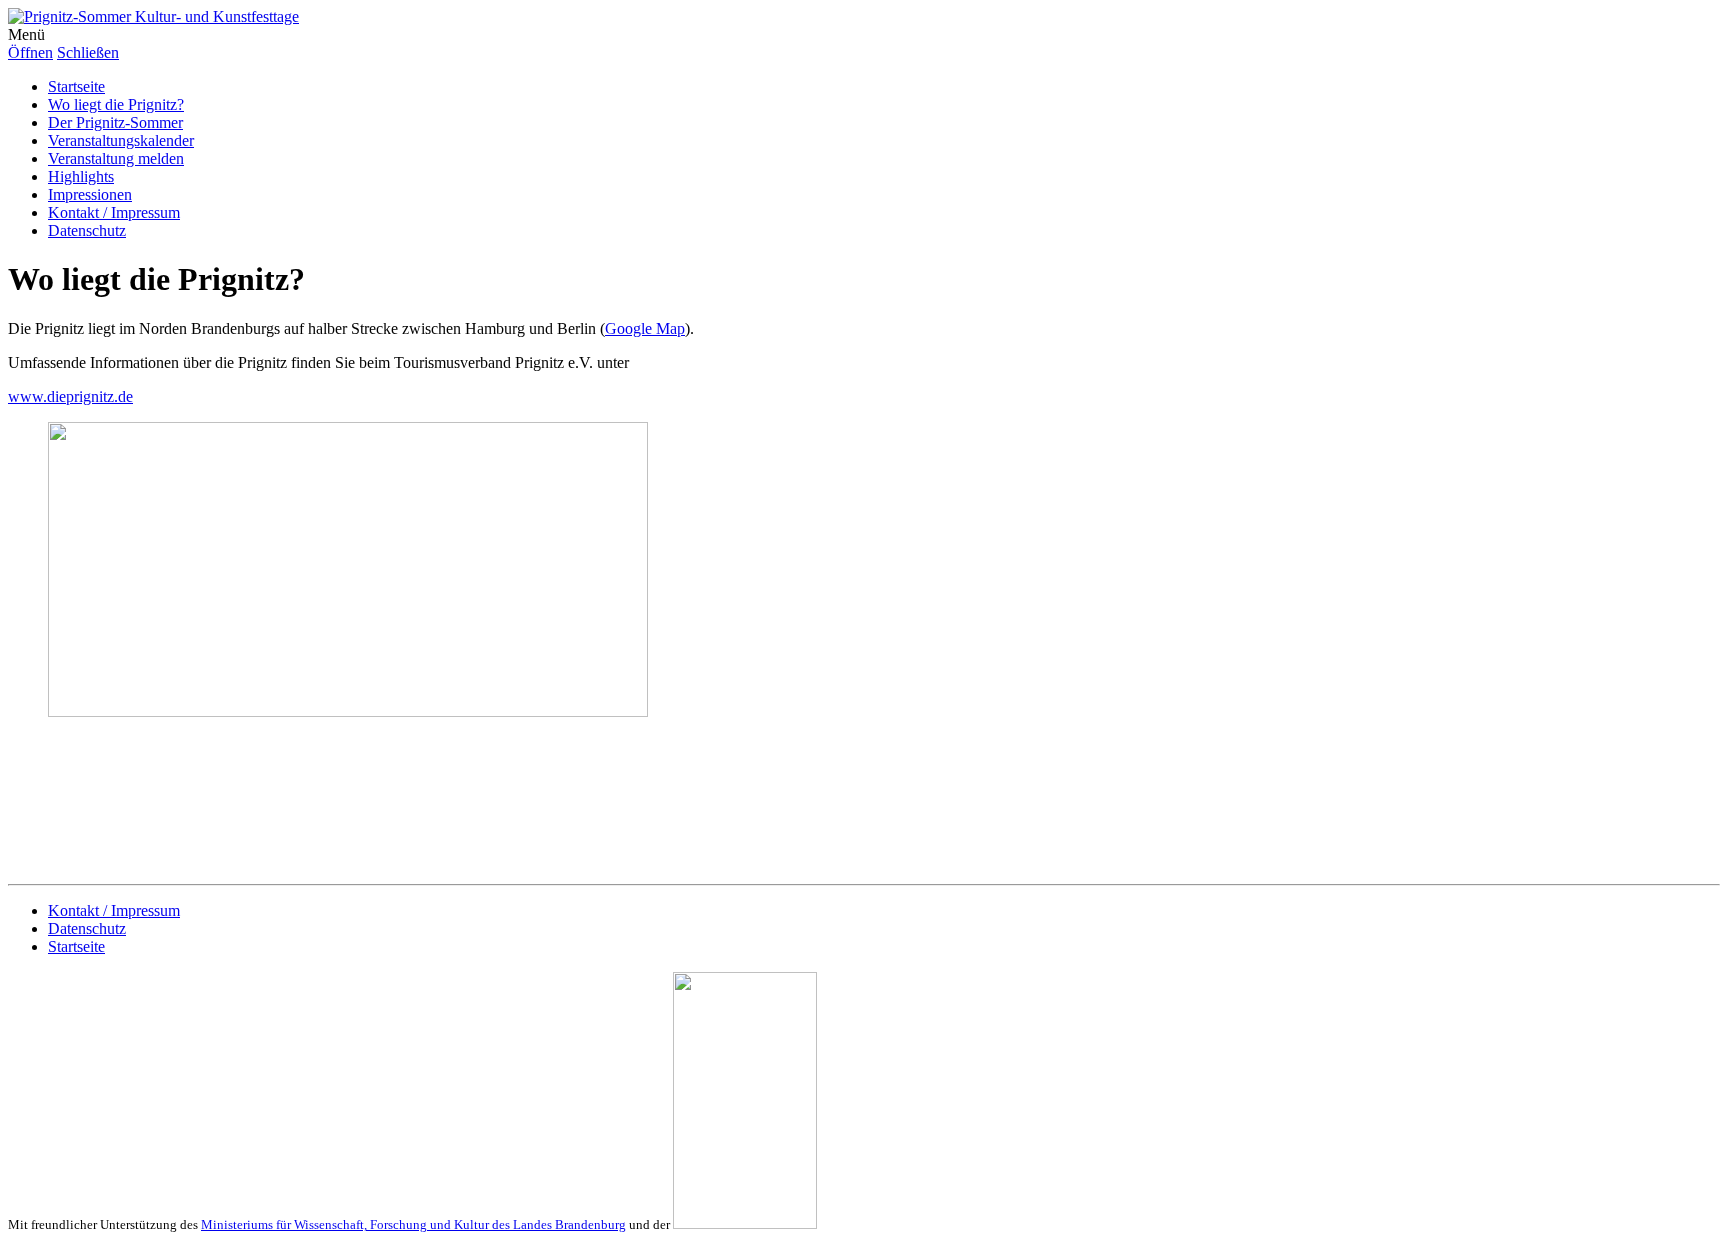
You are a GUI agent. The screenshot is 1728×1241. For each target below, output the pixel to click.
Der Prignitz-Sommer (115, 122)
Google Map (645, 328)
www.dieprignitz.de (70, 396)
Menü (26, 34)
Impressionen (90, 194)
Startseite (76, 86)
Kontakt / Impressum (114, 212)
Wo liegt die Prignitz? (116, 104)
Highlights (81, 176)
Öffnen (30, 52)
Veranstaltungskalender (121, 140)
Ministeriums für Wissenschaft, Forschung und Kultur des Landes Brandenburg (413, 1224)
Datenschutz (87, 230)
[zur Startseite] (153, 16)
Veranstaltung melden (116, 158)
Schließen (88, 52)
